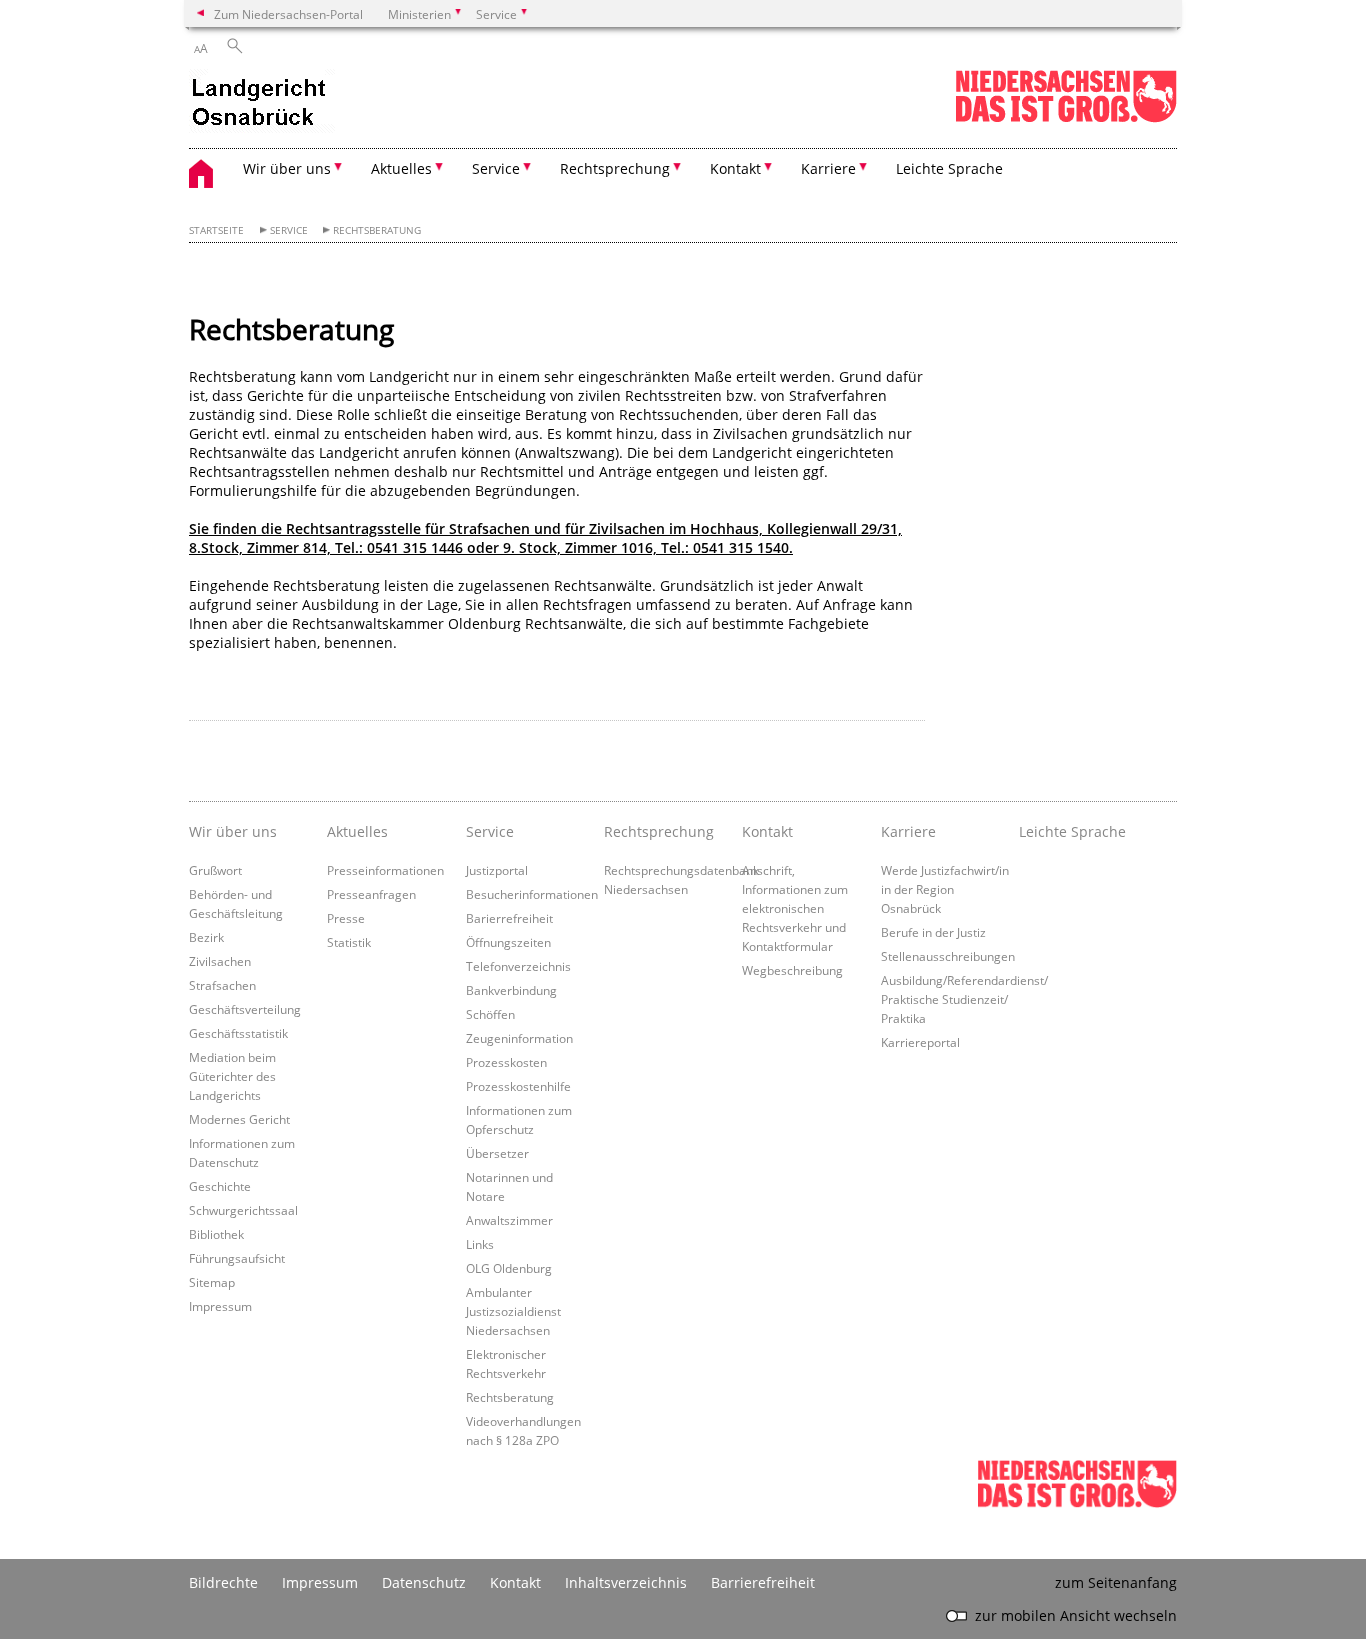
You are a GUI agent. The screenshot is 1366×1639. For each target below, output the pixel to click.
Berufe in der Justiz (933, 932)
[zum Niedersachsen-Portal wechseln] (1066, 118)
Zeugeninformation (519, 1038)
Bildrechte (223, 1582)
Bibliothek (216, 1234)
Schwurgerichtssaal (243, 1210)
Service (289, 230)
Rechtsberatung (377, 230)
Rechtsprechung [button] (615, 168)
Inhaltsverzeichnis (626, 1582)
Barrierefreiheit (763, 1582)
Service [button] (496, 168)
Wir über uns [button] (287, 168)
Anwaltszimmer (509, 1220)
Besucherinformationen (532, 894)
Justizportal (497, 870)
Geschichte (220, 1186)
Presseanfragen (371, 894)
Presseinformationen (385, 870)
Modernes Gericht (239, 1119)
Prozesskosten (506, 1062)
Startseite (216, 230)
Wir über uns (233, 831)
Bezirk (206, 937)
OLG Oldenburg (509, 1268)
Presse (346, 918)
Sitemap (212, 1282)
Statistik (349, 942)
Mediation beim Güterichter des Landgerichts (232, 1076)
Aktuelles (357, 831)
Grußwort (215, 870)
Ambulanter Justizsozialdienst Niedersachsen (513, 1311)
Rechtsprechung (659, 831)
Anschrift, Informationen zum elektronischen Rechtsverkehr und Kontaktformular (795, 908)
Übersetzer (497, 1153)
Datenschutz (424, 1582)
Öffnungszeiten (508, 942)
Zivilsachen (220, 961)
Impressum (220, 1306)
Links (480, 1244)
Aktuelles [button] (401, 168)
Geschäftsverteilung (245, 1009)
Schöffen (490, 1014)
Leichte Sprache (949, 168)
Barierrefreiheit (509, 918)
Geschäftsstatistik (238, 1033)
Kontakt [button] (735, 168)
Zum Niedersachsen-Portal (288, 14)
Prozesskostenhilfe (518, 1086)
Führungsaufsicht (237, 1258)
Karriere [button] (828, 168)
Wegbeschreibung (792, 970)
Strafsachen (222, 985)
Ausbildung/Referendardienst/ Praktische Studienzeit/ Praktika (964, 999)
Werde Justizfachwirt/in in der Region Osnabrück (945, 889)
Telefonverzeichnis (518, 966)
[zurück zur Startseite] (262, 103)
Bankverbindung (511, 990)
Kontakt (767, 831)
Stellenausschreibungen (948, 956)
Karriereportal (920, 1042)
